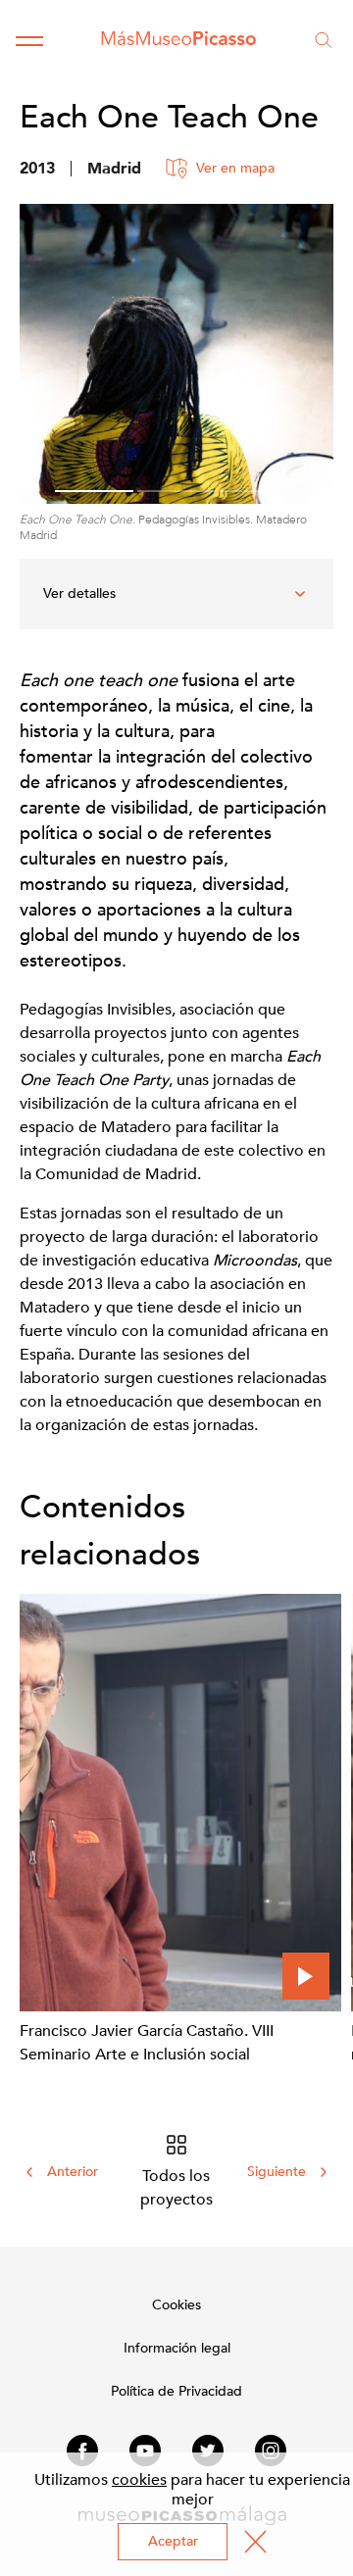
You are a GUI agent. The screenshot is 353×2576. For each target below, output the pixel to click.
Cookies (176, 2305)
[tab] (94, 491)
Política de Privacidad (176, 2391)
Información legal (177, 2348)
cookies (139, 2480)
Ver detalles (79, 594)
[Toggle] (29, 40)
